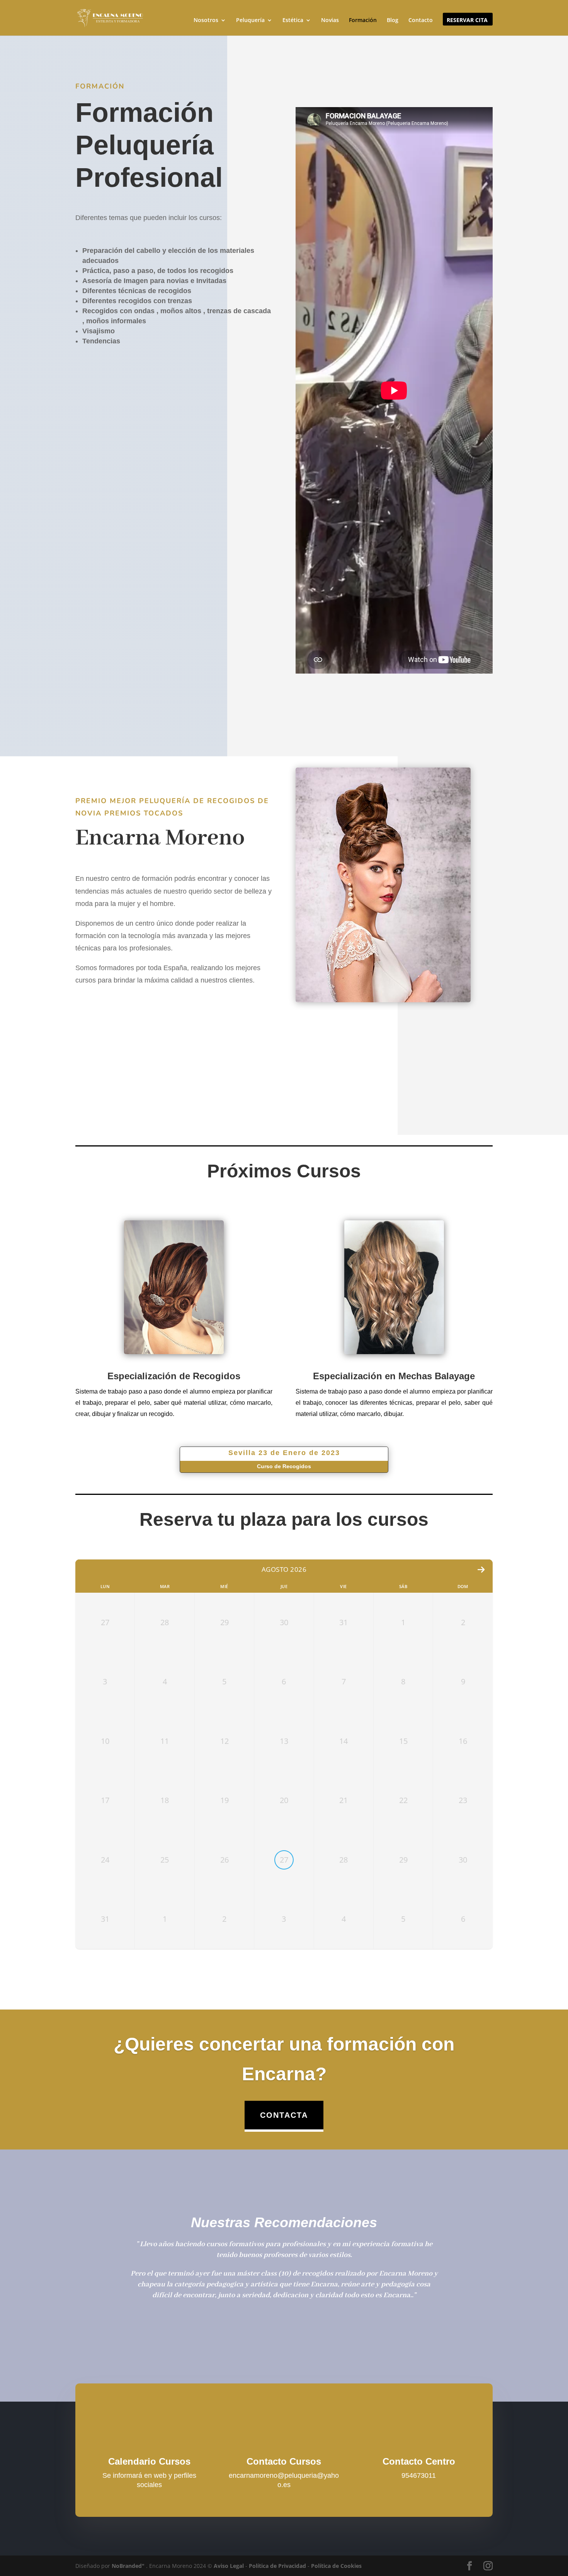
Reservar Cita (467, 20)
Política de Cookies (336, 2566)
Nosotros (206, 20)
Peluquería (250, 20)
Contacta (284, 2115)
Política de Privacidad (277, 2566)
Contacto (421, 20)
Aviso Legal (229, 2566)
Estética (293, 20)
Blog (393, 20)
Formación (363, 20)
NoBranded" (128, 2566)
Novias (330, 20)
